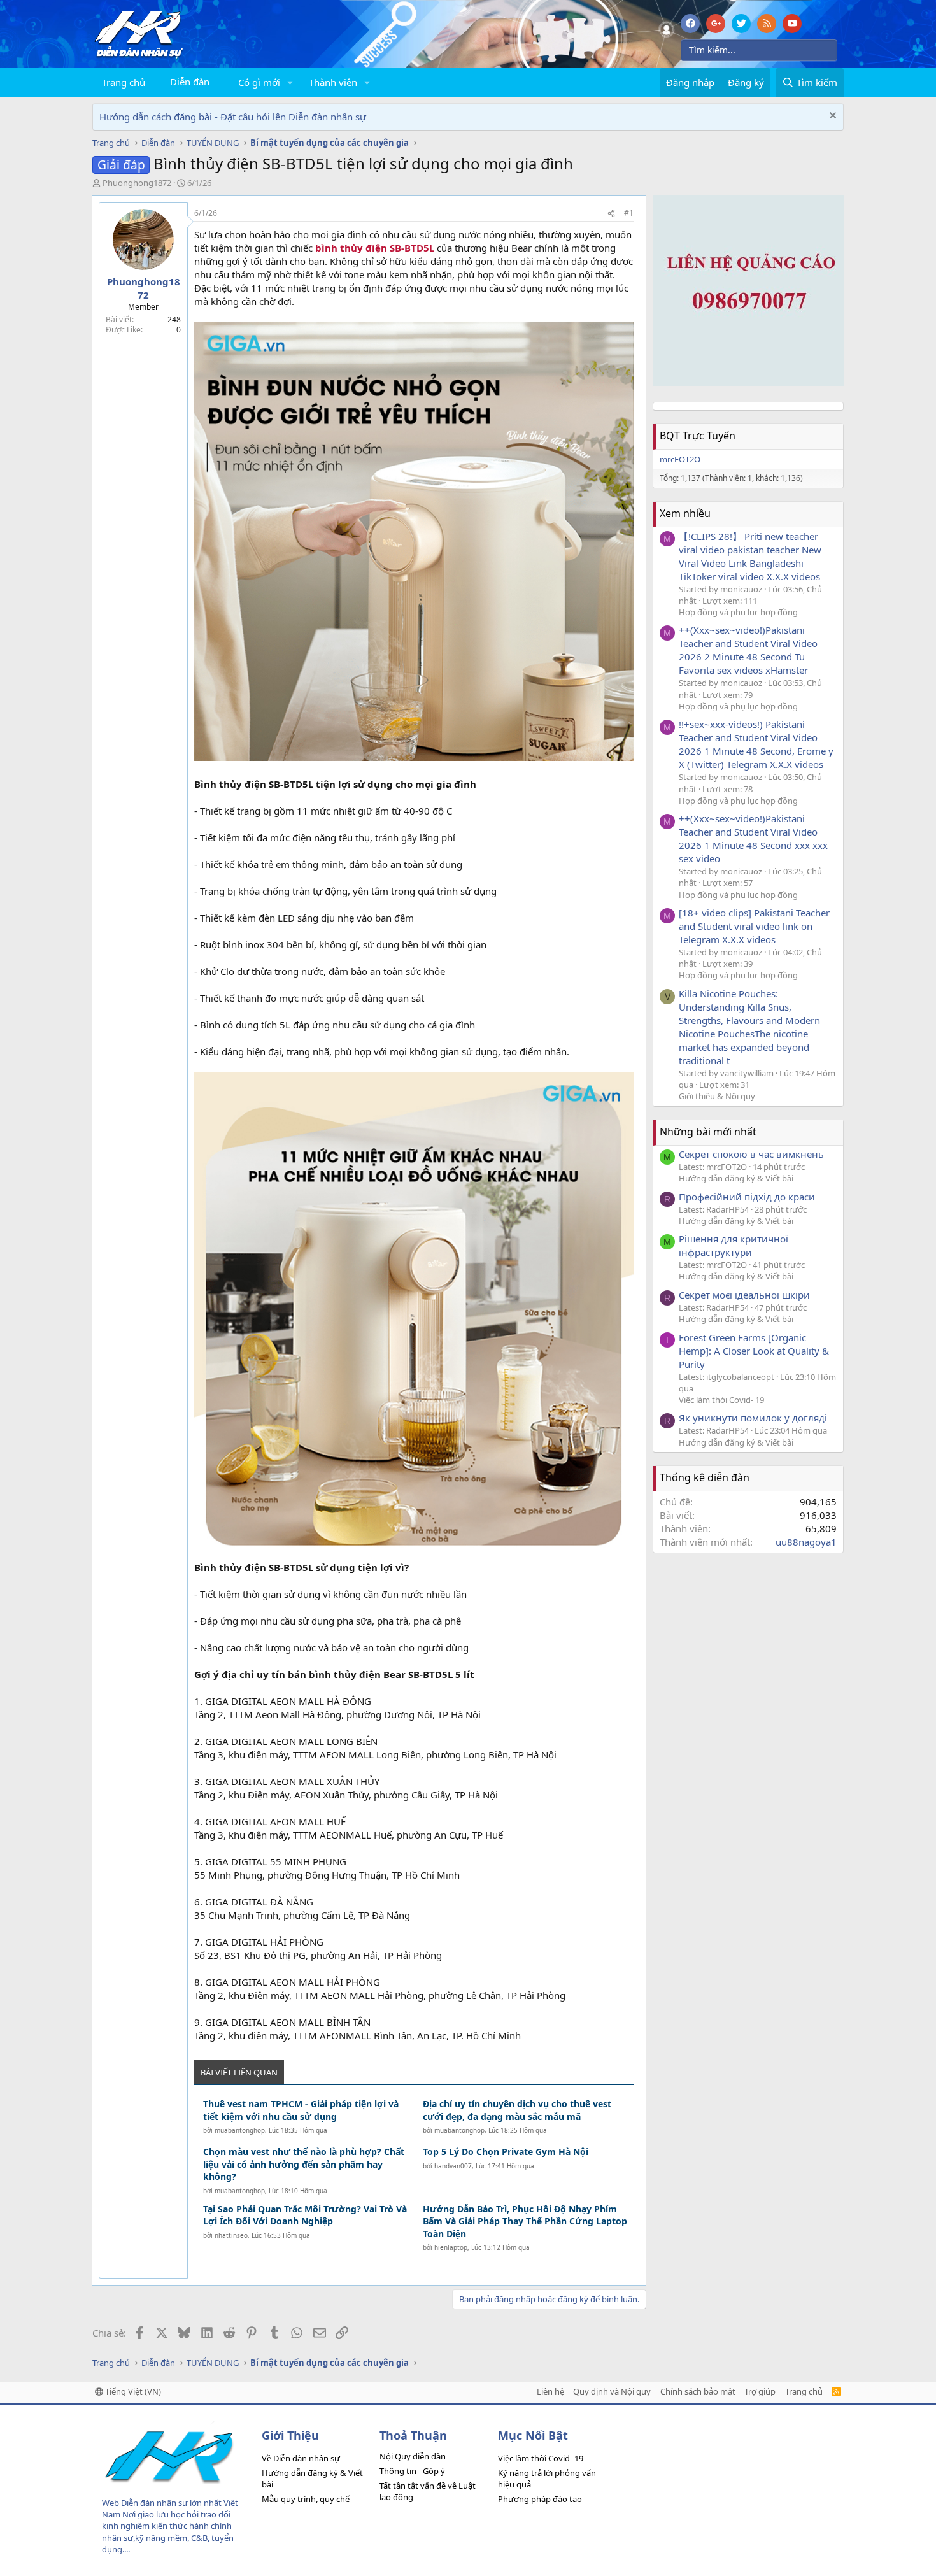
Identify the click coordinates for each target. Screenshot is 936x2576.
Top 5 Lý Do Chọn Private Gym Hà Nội (506, 2152)
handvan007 (453, 2166)
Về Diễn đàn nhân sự (301, 2458)
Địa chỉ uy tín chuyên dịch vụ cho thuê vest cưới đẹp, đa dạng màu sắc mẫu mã (517, 2110)
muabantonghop (240, 2130)
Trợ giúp (760, 2391)
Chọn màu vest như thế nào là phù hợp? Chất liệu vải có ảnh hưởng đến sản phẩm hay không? (304, 2164)
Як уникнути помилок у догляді (753, 1418)
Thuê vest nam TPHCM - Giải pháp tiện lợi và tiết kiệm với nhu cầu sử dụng (301, 2110)
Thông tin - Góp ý (412, 2471)
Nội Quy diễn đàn (413, 2456)
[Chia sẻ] (611, 214)
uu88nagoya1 (806, 1542)
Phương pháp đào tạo (540, 2499)
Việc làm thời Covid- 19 (721, 1400)
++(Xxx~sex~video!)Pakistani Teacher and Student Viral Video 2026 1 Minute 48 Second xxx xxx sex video (753, 838)
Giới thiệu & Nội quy (717, 1096)
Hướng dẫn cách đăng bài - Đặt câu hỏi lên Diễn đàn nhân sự (233, 117)
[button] (290, 82)
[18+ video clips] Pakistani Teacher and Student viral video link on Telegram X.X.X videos (754, 926)
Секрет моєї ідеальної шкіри (744, 1295)
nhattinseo (231, 2235)
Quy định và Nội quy (612, 2391)
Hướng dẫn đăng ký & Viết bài (736, 1178)
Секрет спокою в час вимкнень (751, 1154)
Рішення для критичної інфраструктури (734, 1245)
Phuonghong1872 (137, 183)
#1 (629, 213)
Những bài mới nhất (708, 1132)
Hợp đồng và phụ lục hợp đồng (738, 612)
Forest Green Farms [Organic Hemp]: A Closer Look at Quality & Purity (754, 1351)
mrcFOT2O (680, 459)
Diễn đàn (190, 82)
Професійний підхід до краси (747, 1197)
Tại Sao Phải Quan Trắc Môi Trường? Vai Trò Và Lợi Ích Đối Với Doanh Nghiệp (305, 2215)
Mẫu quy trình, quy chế (306, 2499)
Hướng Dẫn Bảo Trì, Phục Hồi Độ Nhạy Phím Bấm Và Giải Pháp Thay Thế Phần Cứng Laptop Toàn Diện (525, 2221)
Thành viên (333, 82)
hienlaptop (451, 2247)
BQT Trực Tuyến (698, 436)
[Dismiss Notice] (831, 117)
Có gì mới (259, 82)
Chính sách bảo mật (698, 2391)
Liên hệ (550, 2391)
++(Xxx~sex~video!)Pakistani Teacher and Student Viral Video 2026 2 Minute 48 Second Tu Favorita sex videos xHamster (748, 650)
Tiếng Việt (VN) (132, 2391)
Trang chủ (124, 82)
